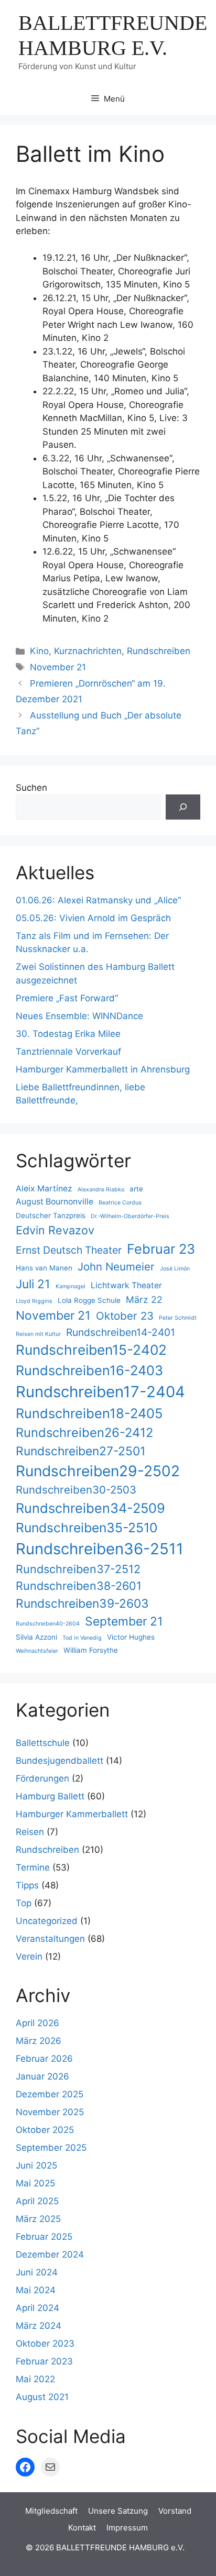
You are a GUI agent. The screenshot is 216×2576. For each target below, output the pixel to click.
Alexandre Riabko (101, 1190)
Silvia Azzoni (36, 1637)
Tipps (27, 1885)
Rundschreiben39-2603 (82, 1604)
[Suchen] (183, 807)
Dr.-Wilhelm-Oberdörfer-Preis (130, 1216)
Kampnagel (71, 1286)
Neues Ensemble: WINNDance (79, 1016)
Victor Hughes (131, 1637)
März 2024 (39, 2326)
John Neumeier (116, 1267)
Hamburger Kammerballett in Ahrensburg (103, 1069)
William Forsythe (91, 1650)
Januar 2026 (42, 2076)
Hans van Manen (44, 1268)
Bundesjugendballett (60, 1761)
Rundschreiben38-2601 (79, 1586)
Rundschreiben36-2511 (100, 1549)
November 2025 (50, 2112)
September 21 (124, 1621)
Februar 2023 (44, 2361)
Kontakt (82, 2528)
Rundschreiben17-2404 (100, 1392)
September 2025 (51, 2148)
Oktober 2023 (45, 2343)
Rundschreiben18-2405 (89, 1413)
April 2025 (37, 2201)
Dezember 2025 (50, 2094)
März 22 (144, 1300)
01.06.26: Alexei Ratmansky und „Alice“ (98, 900)
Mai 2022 (35, 2379)
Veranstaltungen (50, 1939)
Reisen (30, 1832)
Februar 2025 (44, 2237)
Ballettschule (43, 1743)
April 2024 (37, 2308)
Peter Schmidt (178, 1318)
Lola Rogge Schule (89, 1300)
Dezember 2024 (50, 2254)
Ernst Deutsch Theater (69, 1250)
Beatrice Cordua (120, 1203)
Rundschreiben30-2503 (76, 1490)
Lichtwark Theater (126, 1285)
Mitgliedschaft (51, 2511)
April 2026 (37, 2023)
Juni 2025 (36, 2165)
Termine (33, 1867)
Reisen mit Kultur (38, 1334)
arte (136, 1189)
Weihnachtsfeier (37, 1651)
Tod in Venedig (82, 1638)
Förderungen (42, 1778)
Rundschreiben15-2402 (91, 1350)
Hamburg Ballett (50, 1796)
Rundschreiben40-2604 (48, 1624)
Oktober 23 (125, 1316)
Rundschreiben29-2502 (98, 1471)
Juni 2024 (37, 2272)
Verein (29, 1956)
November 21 (58, 667)
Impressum (127, 2528)
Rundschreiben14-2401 (121, 1332)
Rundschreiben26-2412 (84, 1433)
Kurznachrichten (88, 651)
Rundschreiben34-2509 (90, 1508)
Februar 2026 (44, 2059)
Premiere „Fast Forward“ (67, 998)
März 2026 (39, 2041)
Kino (39, 651)
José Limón (175, 1269)
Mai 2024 (36, 2290)
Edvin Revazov (55, 1230)
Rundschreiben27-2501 (81, 1451)
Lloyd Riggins (34, 1301)
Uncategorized (47, 1921)
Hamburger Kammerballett (72, 1814)
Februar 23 (161, 1249)
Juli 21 (33, 1284)
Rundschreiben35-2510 (87, 1528)
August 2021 (42, 2397)
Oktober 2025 (45, 2130)
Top (24, 1903)
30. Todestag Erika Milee (68, 1034)
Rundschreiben (159, 651)
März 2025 (38, 2219)
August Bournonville (55, 1202)
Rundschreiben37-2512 (78, 1569)
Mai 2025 (35, 2183)
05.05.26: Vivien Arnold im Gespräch (93, 918)
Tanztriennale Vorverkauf (68, 1052)
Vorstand (175, 2511)
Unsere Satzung (118, 2511)
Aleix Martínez (44, 1189)
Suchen (31, 788)
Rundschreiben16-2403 (89, 1370)
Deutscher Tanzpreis (51, 1215)
